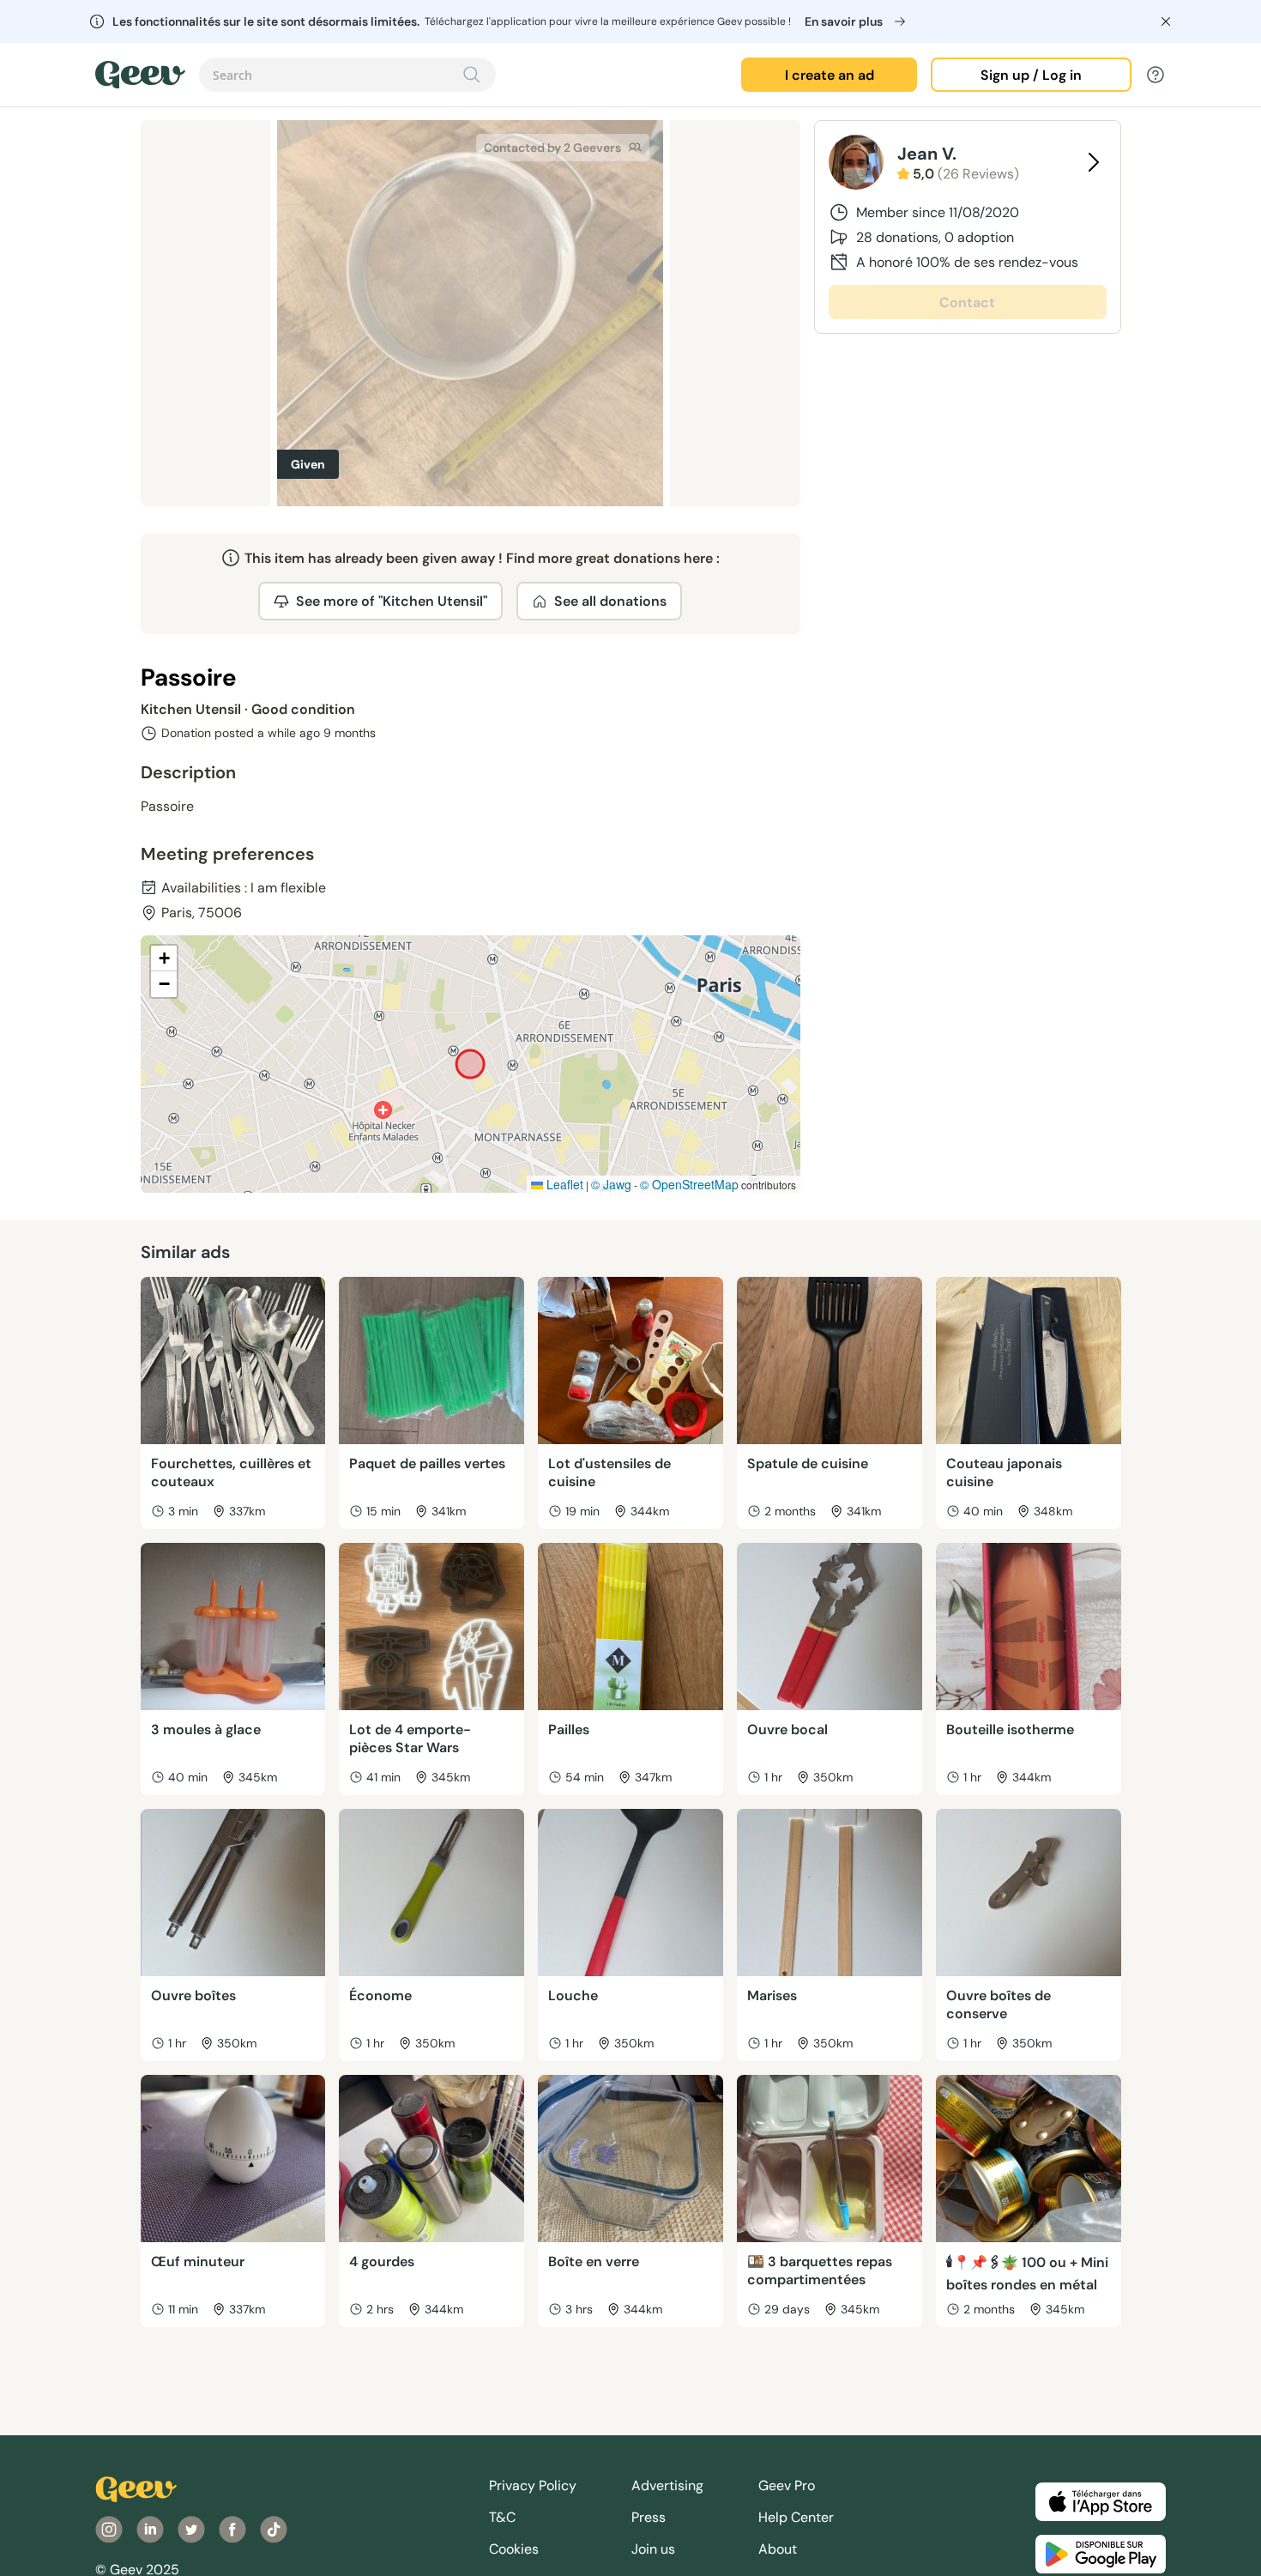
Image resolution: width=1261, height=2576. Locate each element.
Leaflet (563, 1184)
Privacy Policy (533, 2485)
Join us (653, 2549)
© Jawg (611, 1184)
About (778, 2549)
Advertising (667, 2485)
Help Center (796, 2517)
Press (649, 2517)
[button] (164, 958)
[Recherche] (472, 75)
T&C (502, 2517)
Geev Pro (787, 2485)
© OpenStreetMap (689, 1184)
